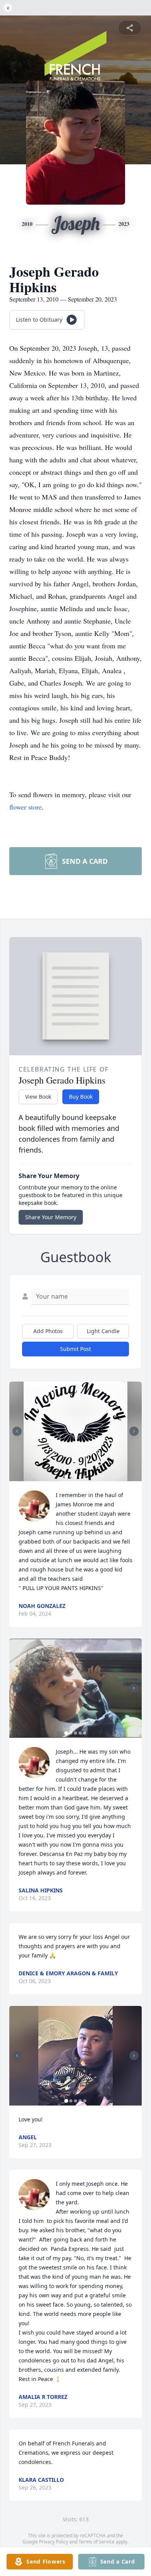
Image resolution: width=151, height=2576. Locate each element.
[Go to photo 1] (66, 1477)
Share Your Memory (51, 1217)
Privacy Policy (54, 2542)
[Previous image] (17, 1431)
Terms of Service (97, 2542)
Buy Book (81, 1097)
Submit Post (75, 1349)
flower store (26, 807)
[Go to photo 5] (85, 1477)
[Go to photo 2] (71, 1477)
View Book (38, 1097)
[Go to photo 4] (80, 1477)
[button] (75, 1431)
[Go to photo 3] (75, 1477)
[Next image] (134, 1431)
